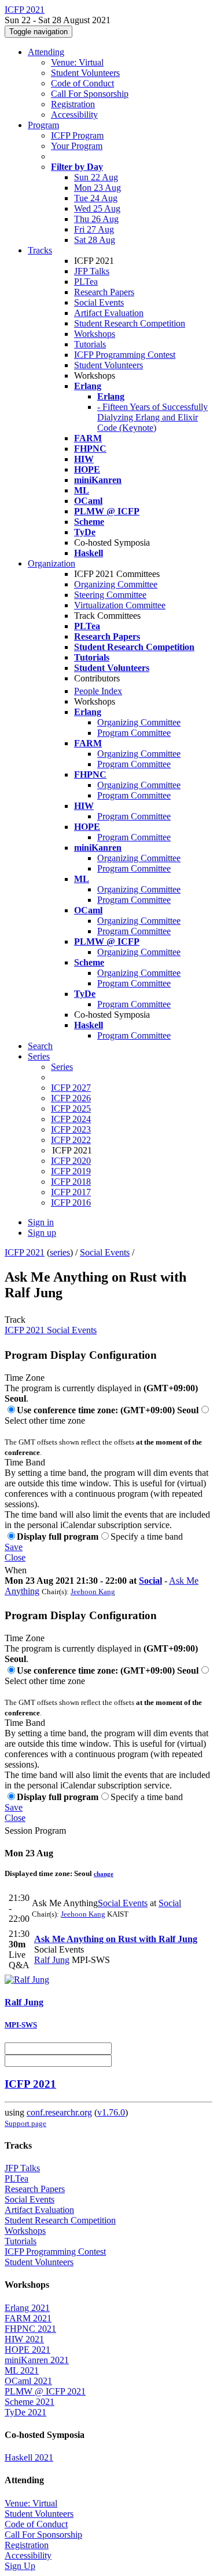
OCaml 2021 (28, 2381)
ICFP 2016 (71, 1202)
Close (15, 1557)
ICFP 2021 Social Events (51, 1330)
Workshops (95, 334)
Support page (25, 2123)
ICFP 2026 (71, 1098)
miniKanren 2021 (37, 2360)
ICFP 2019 (71, 1171)
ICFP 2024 (71, 1119)
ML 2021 (22, 2370)
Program (43, 125)
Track (15, 1320)
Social (150, 1581)
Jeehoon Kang (93, 1592)
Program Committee (134, 733)
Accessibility (74, 115)
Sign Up (20, 2566)
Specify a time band (147, 1536)
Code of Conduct (82, 83)
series (60, 1252)
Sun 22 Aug (96, 177)
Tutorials (90, 344)
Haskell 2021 (29, 2457)
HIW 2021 (24, 2339)
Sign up (42, 1233)
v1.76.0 (111, 2112)
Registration (73, 104)
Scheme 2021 (30, 2402)
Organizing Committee (116, 584)
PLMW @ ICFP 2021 (45, 2391)
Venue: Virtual (77, 62)
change (104, 1874)
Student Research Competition (130, 323)
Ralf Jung (52, 1960)
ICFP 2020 (71, 1161)
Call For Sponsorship (90, 94)
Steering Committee (110, 595)
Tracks (40, 250)
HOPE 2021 (27, 2350)
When (16, 1570)
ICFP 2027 (71, 1088)
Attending (46, 52)
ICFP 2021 (25, 1252)
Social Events (99, 302)
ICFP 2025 (71, 1109)
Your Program (77, 146)
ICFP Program (77, 135)
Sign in (41, 1222)
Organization (52, 563)
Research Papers (104, 292)
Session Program (35, 1831)
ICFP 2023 (71, 1129)
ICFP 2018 (71, 1182)
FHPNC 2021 (30, 2329)
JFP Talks (92, 271)
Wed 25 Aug (97, 208)
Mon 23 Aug (98, 188)
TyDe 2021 (25, 2412)
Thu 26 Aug (96, 219)
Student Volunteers (85, 73)
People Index (98, 691)
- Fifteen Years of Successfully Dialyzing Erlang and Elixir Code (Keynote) (152, 417)
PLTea (86, 282)
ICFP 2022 (71, 1140)
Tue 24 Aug (96, 198)
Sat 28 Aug (95, 240)
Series (62, 1067)
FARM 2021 (28, 2318)
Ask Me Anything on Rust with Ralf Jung (116, 1939)
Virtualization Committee (120, 605)
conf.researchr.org (59, 2112)
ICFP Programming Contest (125, 355)
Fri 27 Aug (94, 229)
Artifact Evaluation (109, 313)
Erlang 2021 (27, 2308)
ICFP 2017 (71, 1192)
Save (14, 1547)
